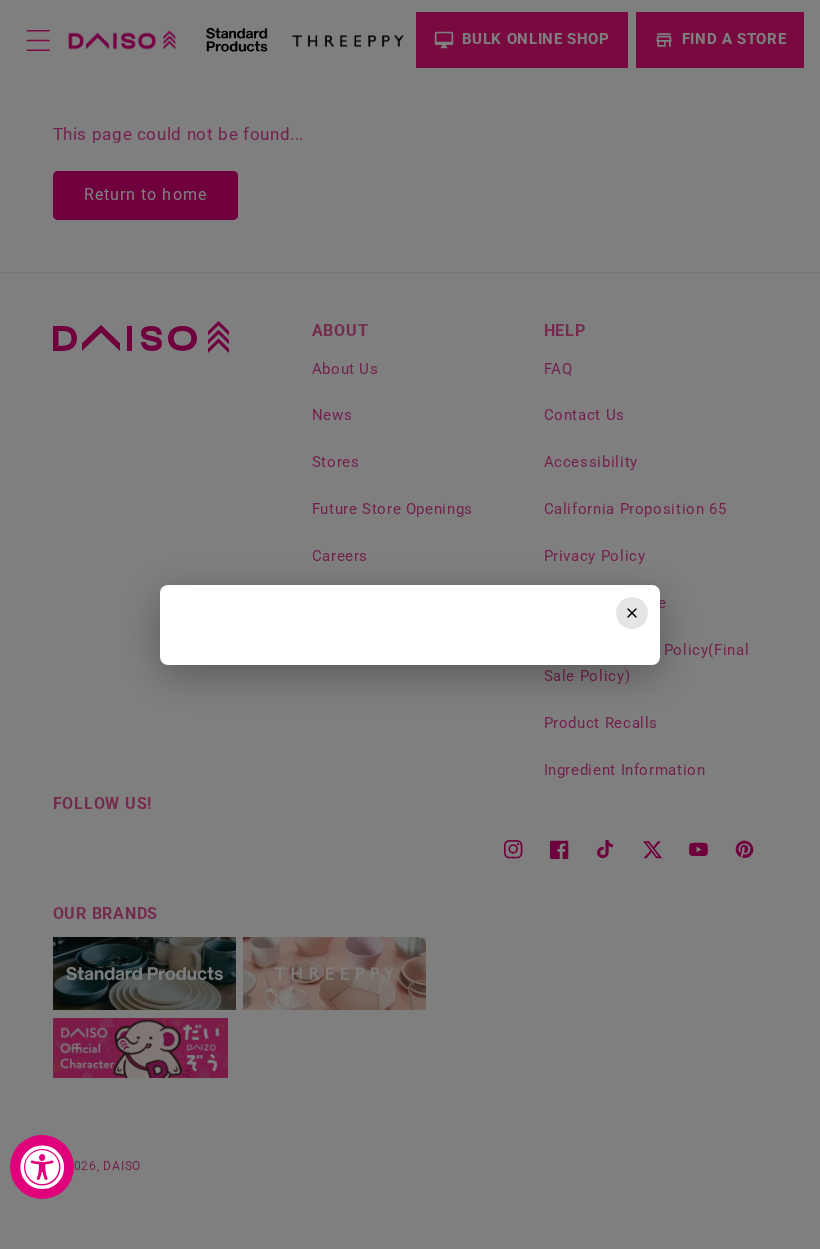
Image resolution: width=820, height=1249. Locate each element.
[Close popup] (632, 613)
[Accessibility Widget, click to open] (42, 1167)
